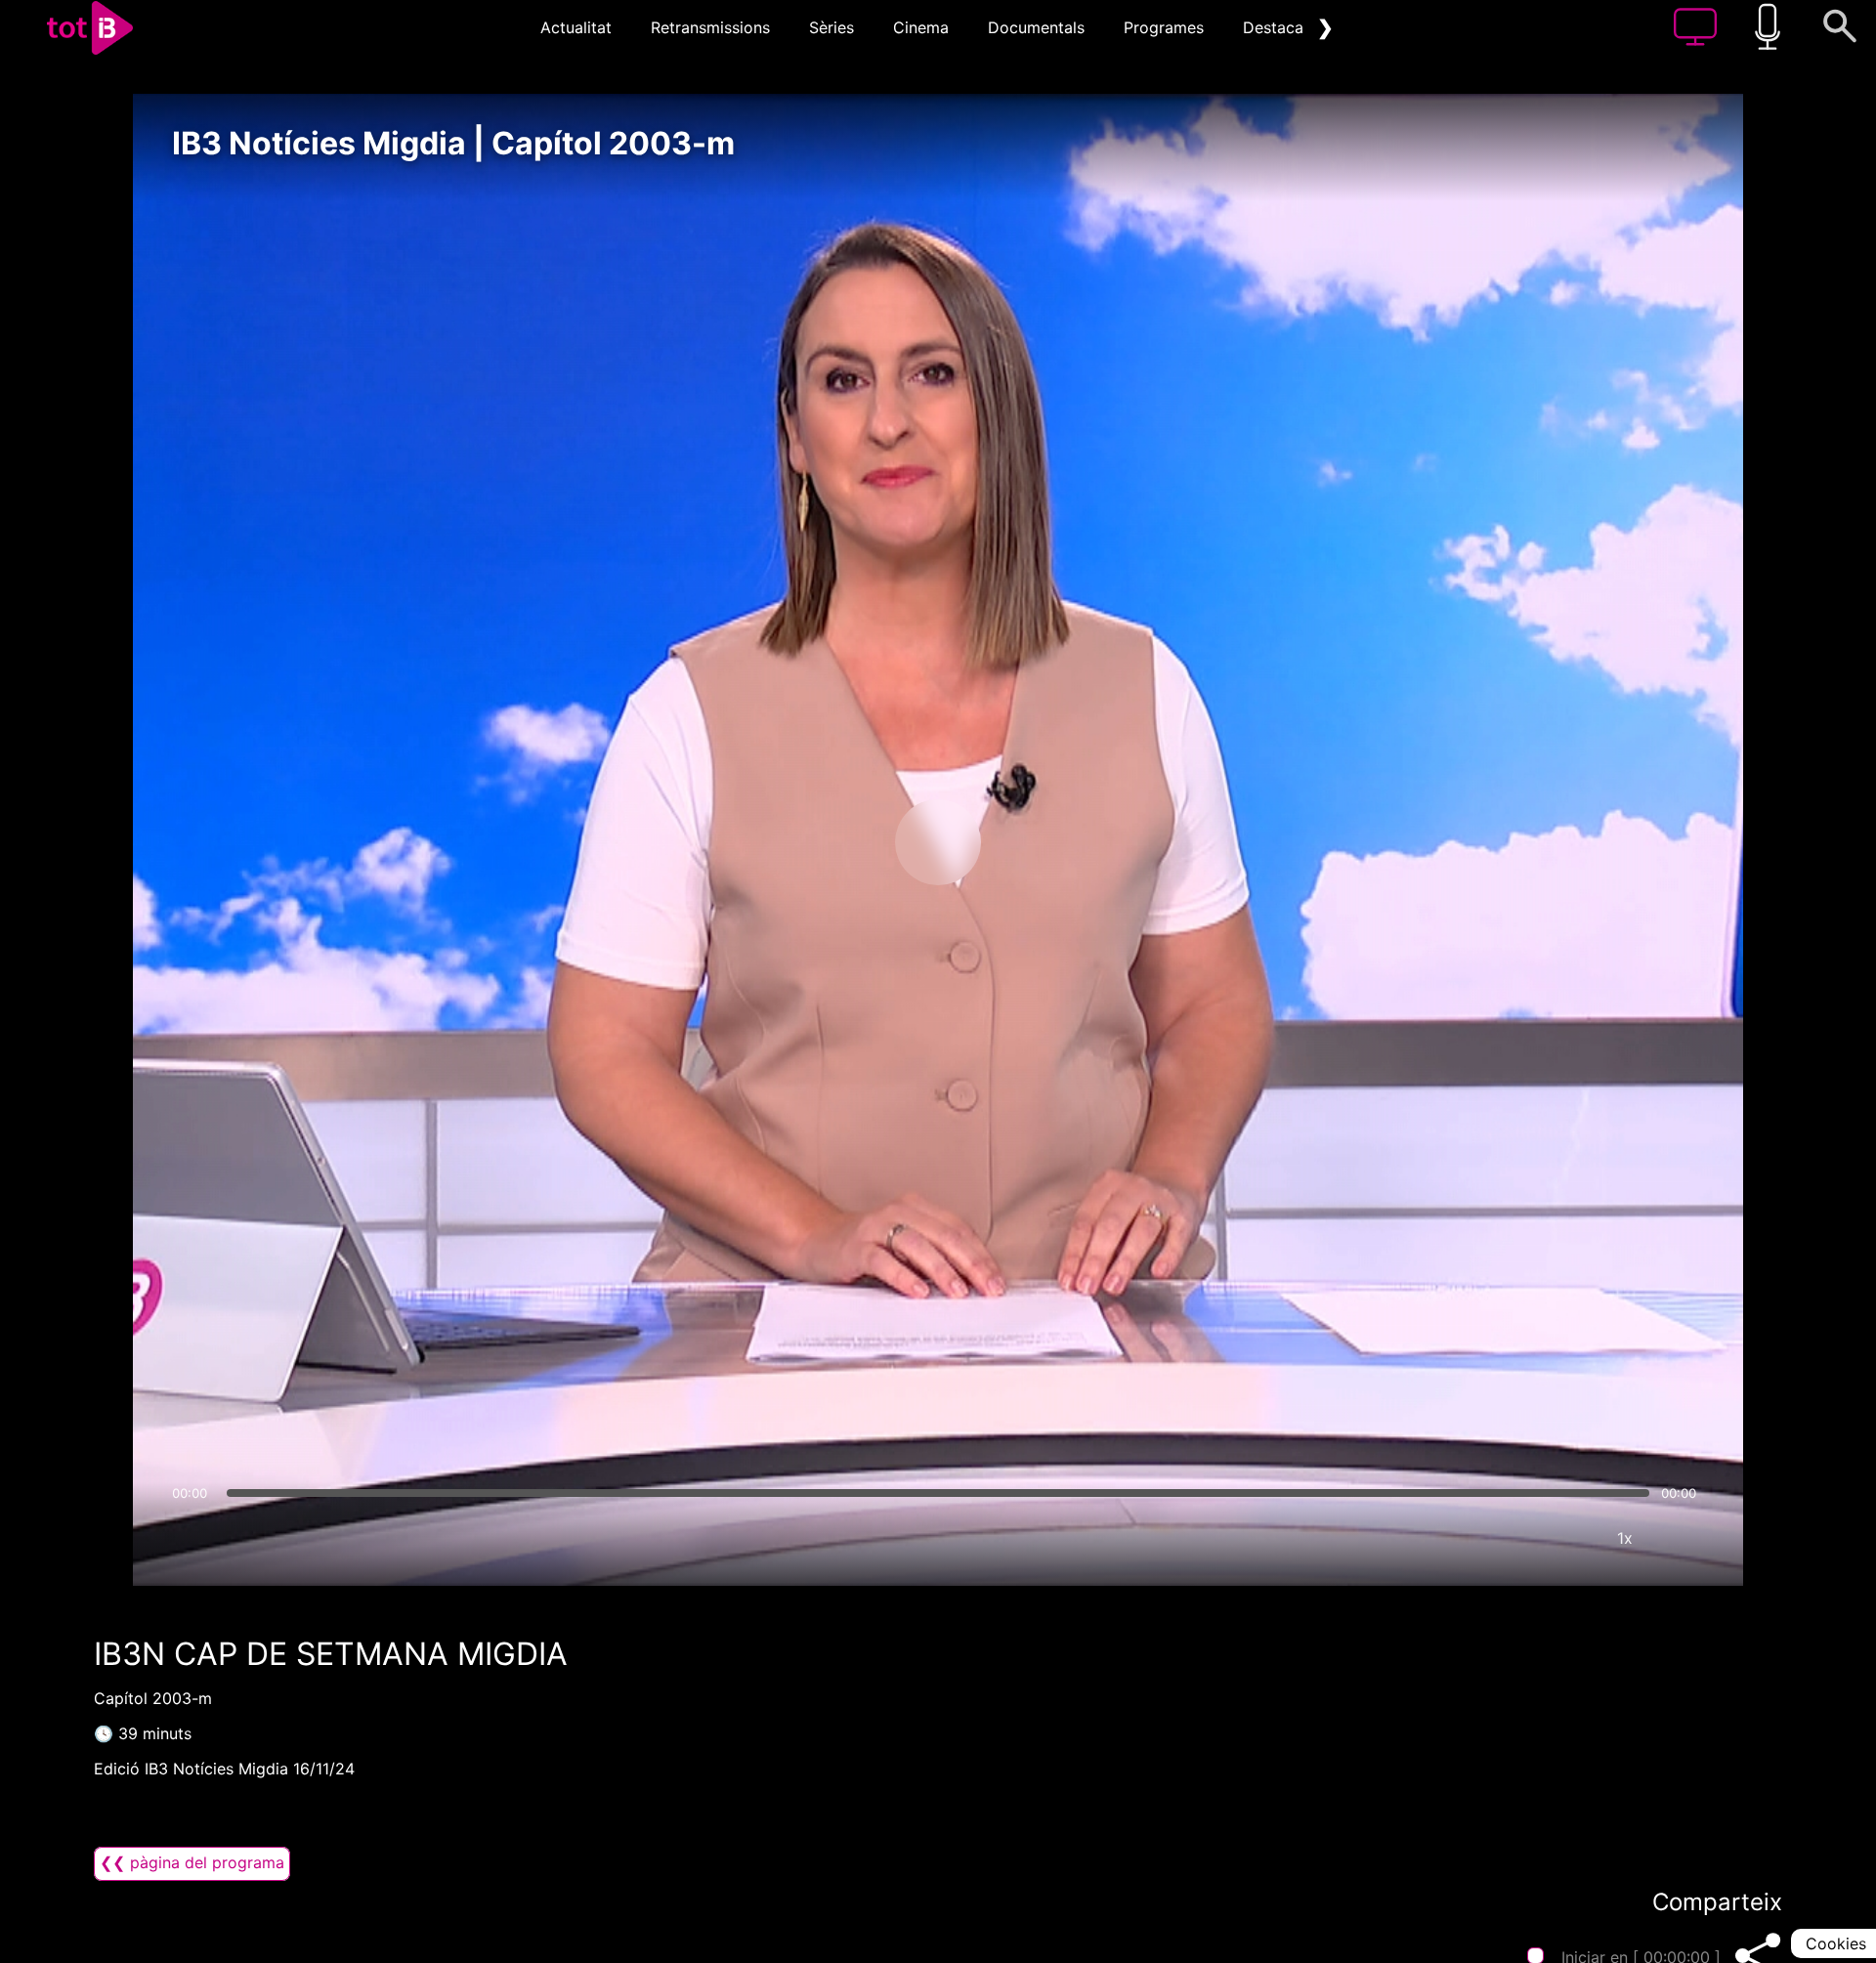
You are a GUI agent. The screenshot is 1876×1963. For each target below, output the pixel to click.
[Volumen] (192, 1538)
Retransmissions (710, 27)
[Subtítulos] (1508, 1538)
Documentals (1036, 27)
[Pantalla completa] (1684, 1538)
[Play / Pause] (938, 842)
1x (1625, 1538)
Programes (1164, 27)
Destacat (1276, 27)
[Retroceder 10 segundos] (835, 842)
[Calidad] (1566, 1538)
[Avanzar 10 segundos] (1041, 842)
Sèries (831, 27)
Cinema (921, 27)
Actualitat (576, 27)
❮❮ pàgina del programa (192, 1862)
